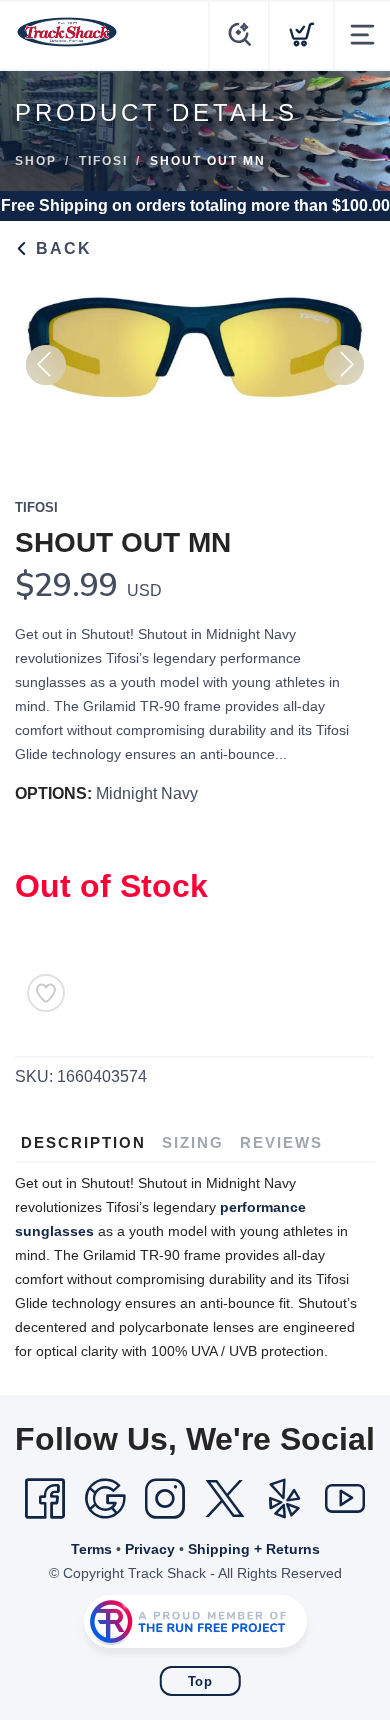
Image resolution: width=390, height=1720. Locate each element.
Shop (36, 161)
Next (344, 365)
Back (61, 248)
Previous (46, 365)
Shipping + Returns (254, 1549)
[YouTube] (345, 1499)
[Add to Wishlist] (46, 993)
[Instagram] (165, 1499)
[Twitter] (225, 1499)
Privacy (150, 1549)
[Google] (105, 1499)
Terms (91, 1549)
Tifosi (103, 161)
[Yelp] (285, 1499)
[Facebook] (45, 1499)
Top (200, 1681)
